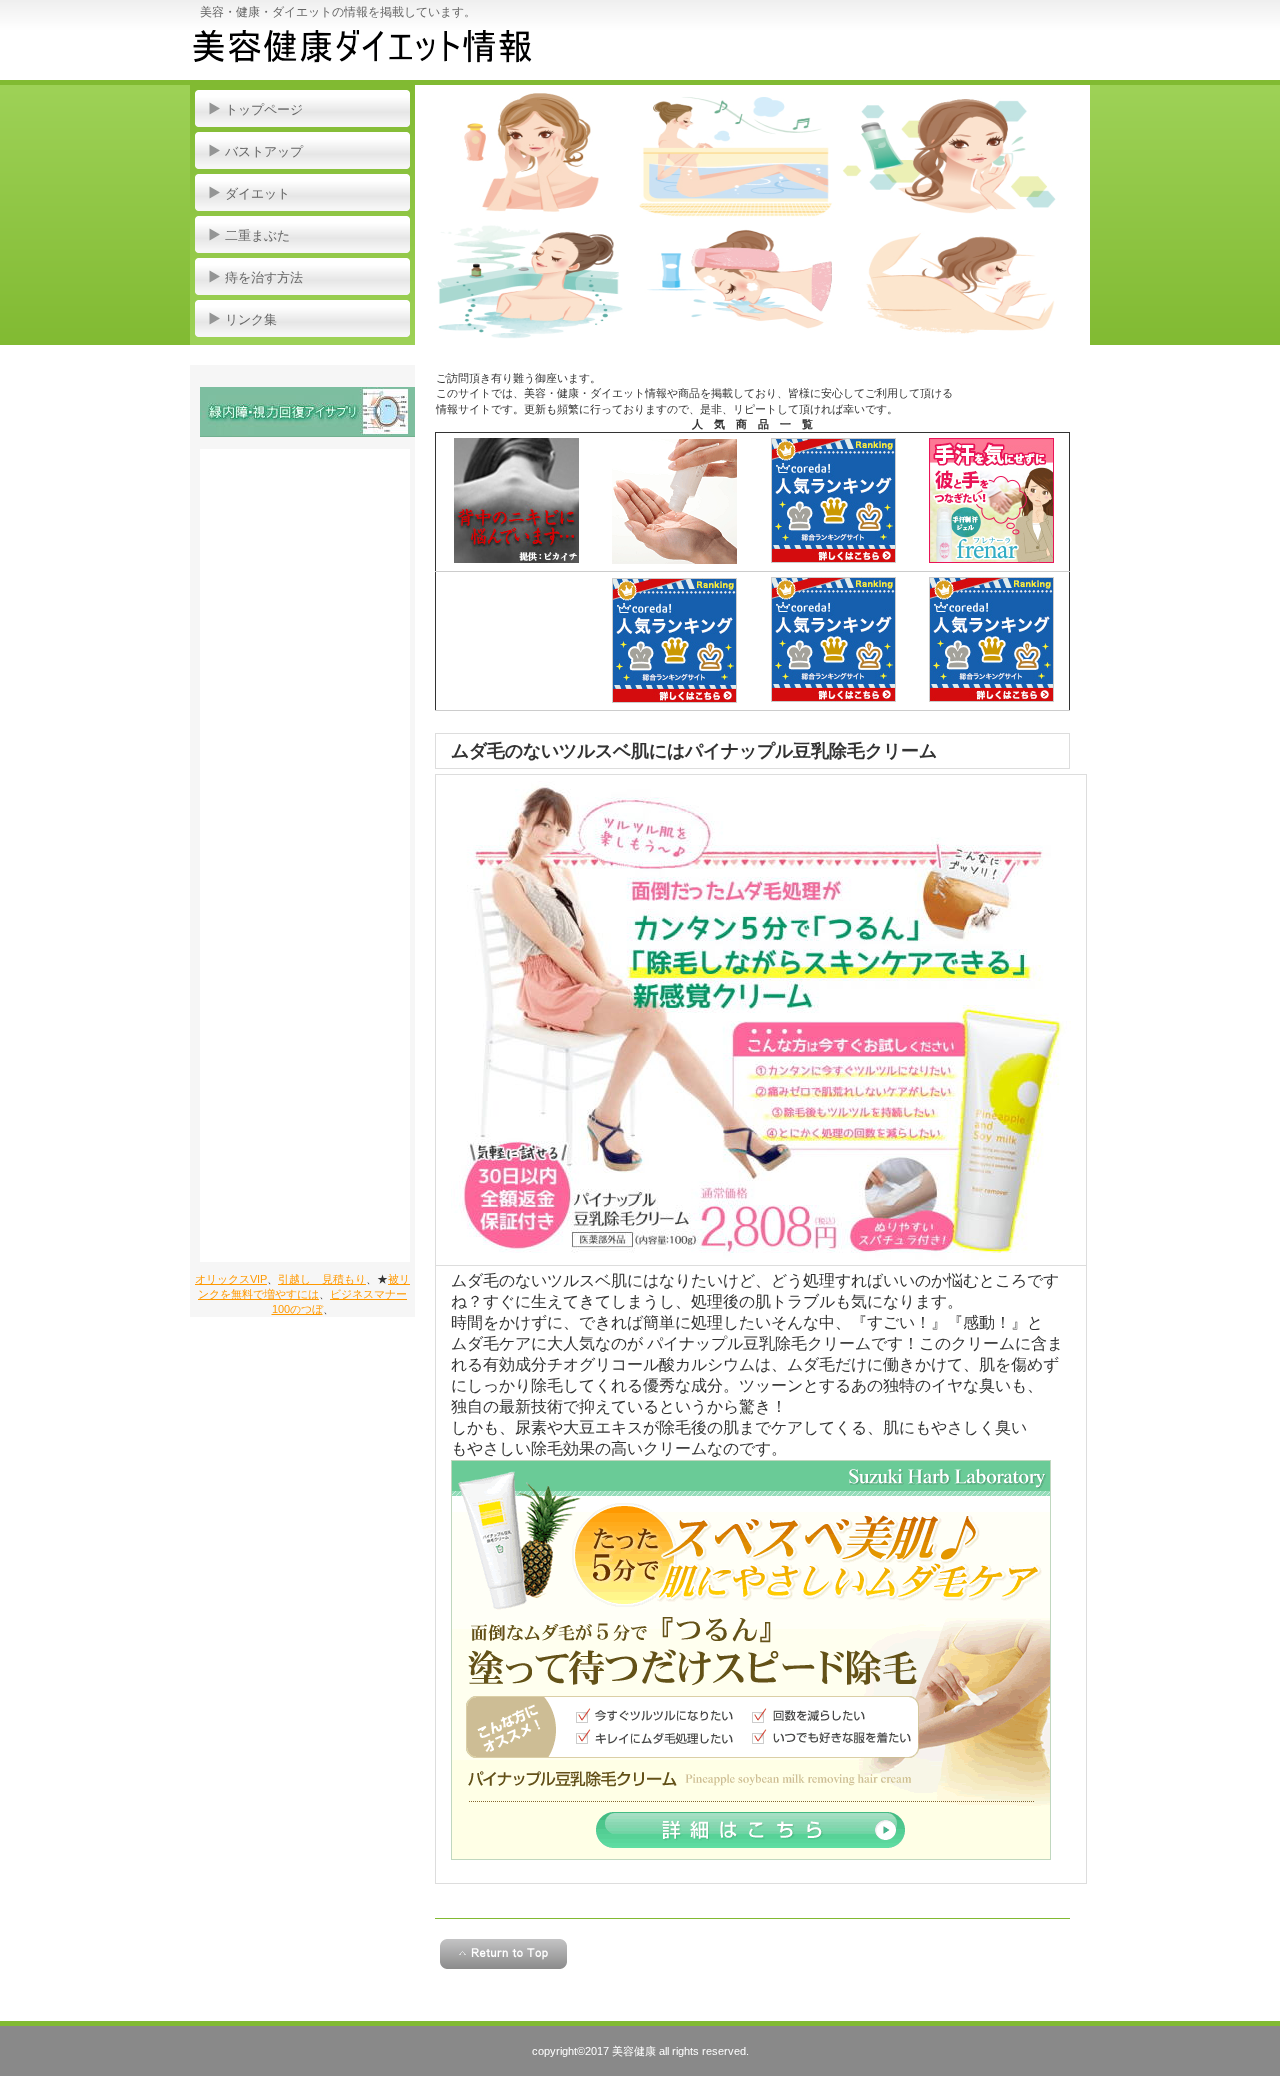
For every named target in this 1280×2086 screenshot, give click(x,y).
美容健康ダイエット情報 (390, 50)
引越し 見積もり (322, 1279)
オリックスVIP (231, 1279)
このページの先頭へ (503, 1954)
